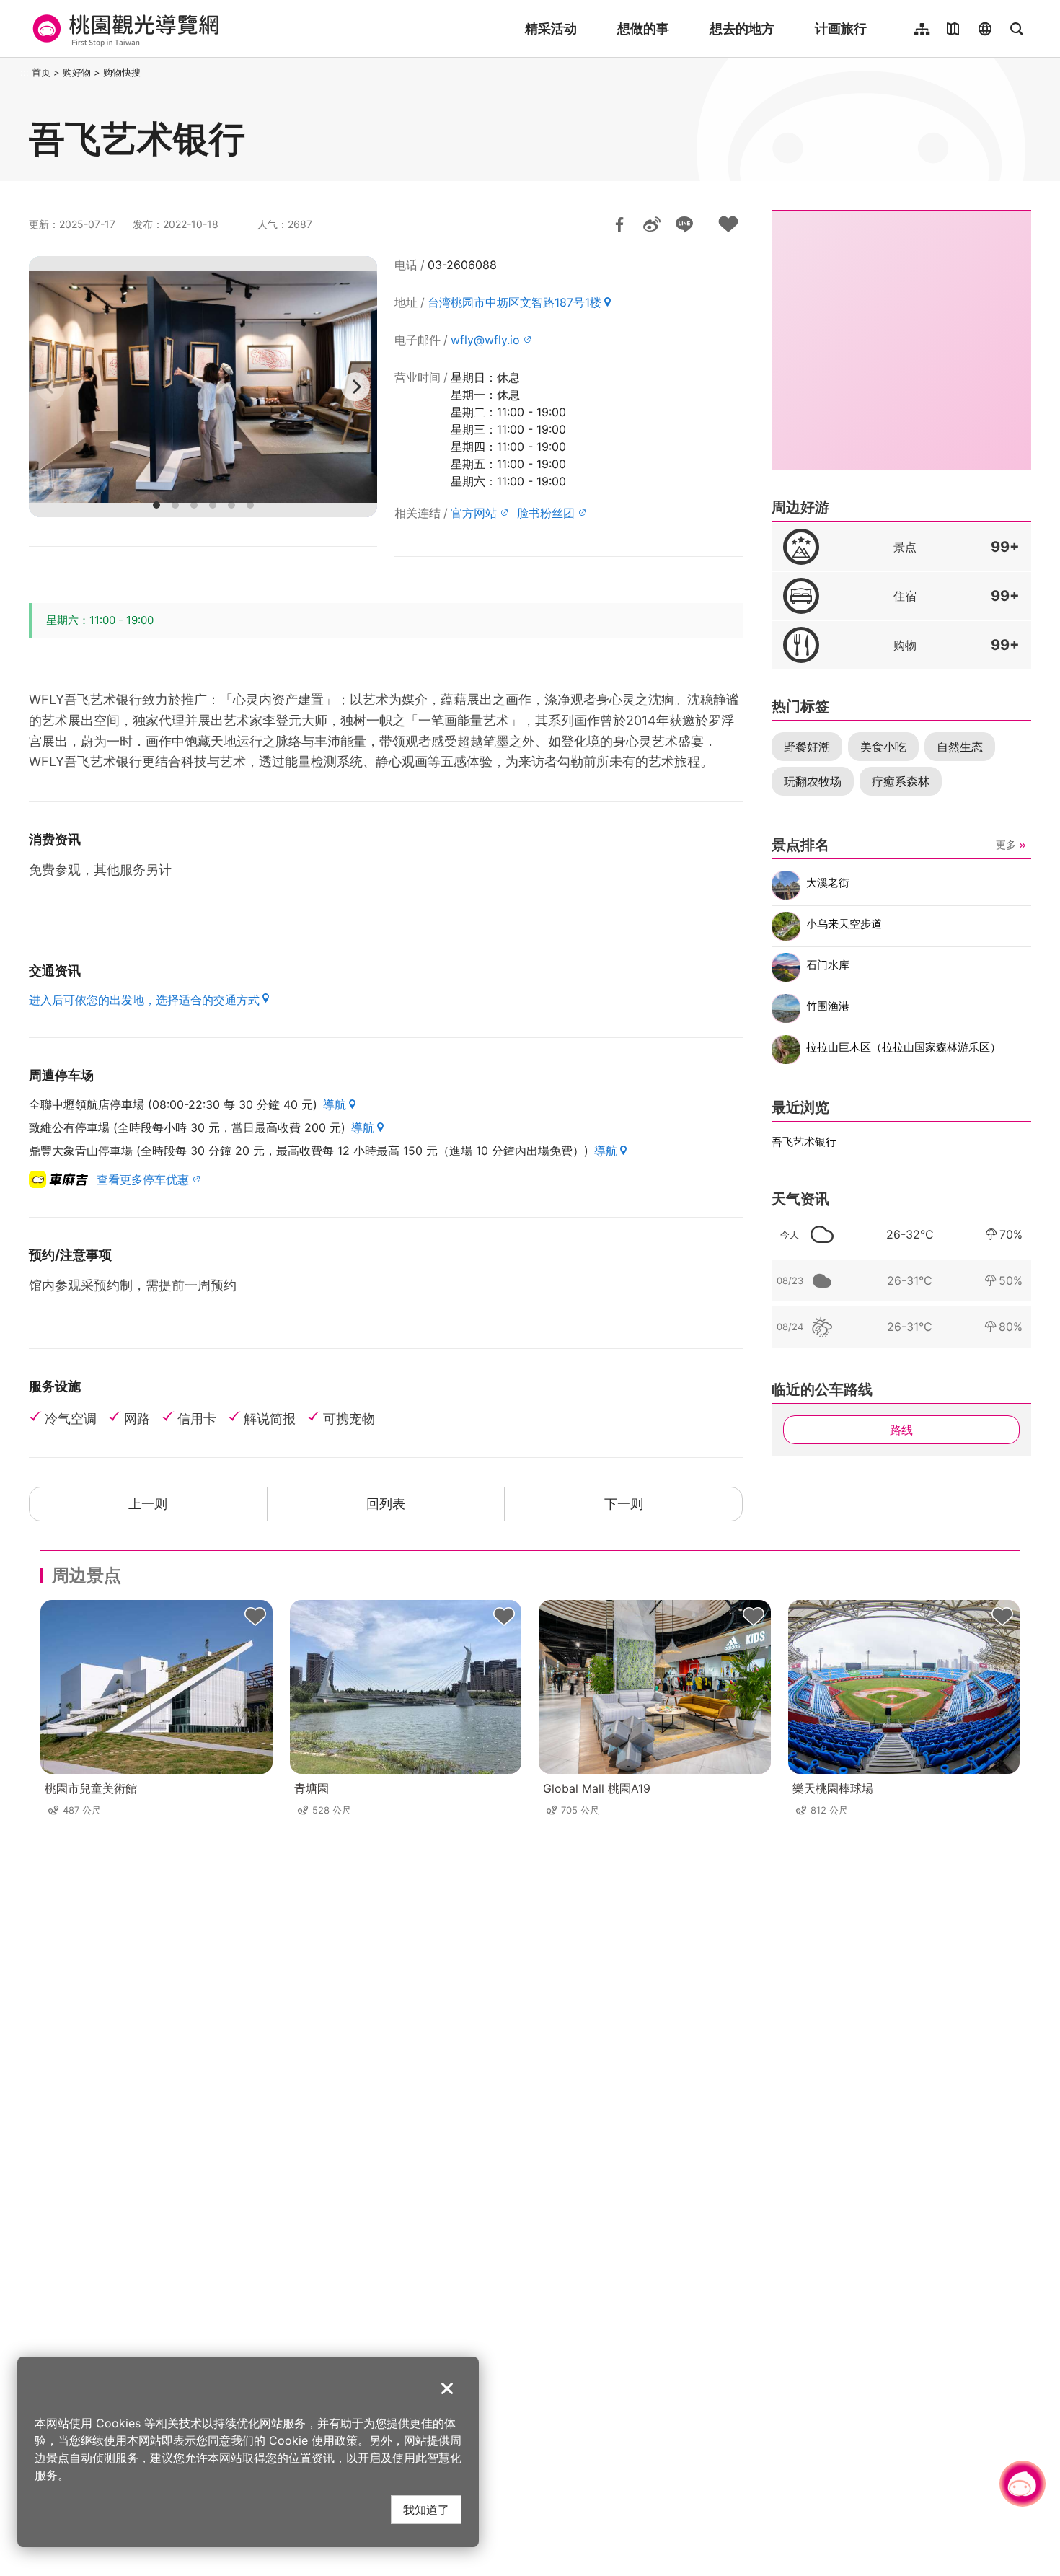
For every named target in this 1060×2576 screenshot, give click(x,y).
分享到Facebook (619, 224)
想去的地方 (742, 28)
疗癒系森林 (901, 781)
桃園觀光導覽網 (124, 29)
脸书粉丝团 (546, 513)
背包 (255, 1617)
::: (25, 72)
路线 (901, 1430)
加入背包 (728, 224)
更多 (1006, 844)
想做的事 (643, 28)
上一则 (148, 1504)
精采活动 (551, 28)
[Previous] (50, 387)
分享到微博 (652, 224)
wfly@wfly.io (485, 340)
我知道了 (426, 2509)
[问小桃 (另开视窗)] (1023, 2484)
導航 (335, 1104)
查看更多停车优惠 (143, 1179)
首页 (41, 72)
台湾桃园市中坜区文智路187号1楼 (514, 302)
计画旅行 (841, 28)
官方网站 (474, 513)
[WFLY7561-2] (203, 387)
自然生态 (960, 747)
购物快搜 (122, 72)
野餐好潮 (807, 747)
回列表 (386, 1504)
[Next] (355, 387)
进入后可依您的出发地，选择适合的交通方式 (144, 1000)
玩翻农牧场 (813, 781)
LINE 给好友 (684, 224)
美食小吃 (883, 747)
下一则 (624, 1504)
